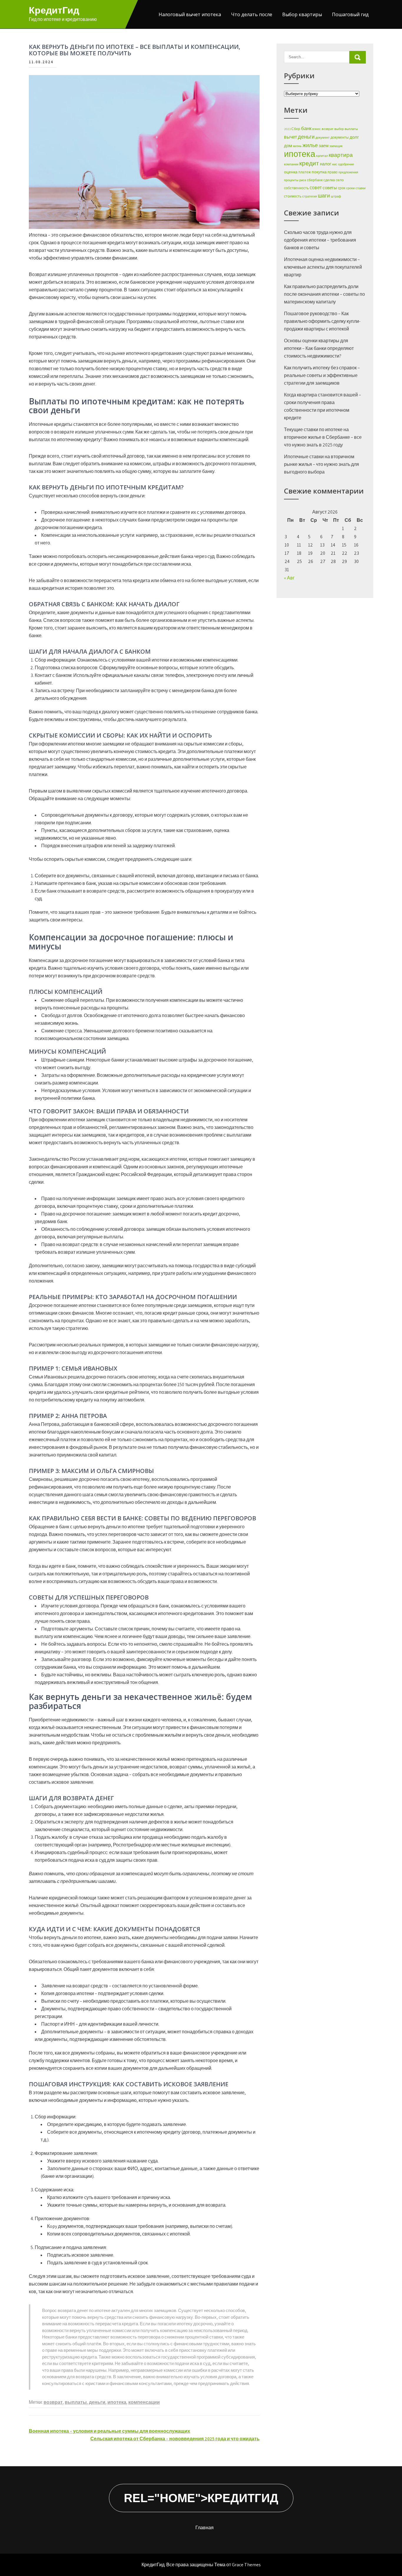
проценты (291, 180)
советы (330, 188)
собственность (296, 188)
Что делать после (252, 14)
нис (335, 164)
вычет (290, 137)
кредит (309, 163)
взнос (317, 129)
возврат (53, 2402)
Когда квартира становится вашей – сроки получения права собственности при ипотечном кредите (323, 406)
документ (323, 137)
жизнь (297, 146)
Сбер (296, 129)
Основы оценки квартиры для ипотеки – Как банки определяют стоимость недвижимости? (319, 348)
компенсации (144, 2402)
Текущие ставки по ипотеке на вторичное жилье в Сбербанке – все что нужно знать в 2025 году (323, 437)
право (333, 172)
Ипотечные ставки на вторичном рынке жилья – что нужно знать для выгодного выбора (322, 464)
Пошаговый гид (350, 14)
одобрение (346, 164)
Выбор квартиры (302, 14)
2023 (287, 129)
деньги (97, 2402)
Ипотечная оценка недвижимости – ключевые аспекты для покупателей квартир (323, 267)
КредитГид (54, 10)
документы (340, 137)
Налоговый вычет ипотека (190, 14)
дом (288, 146)
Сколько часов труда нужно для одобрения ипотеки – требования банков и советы (320, 240)
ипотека (117, 2402)
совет (316, 188)
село (340, 180)
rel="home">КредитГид (201, 2498)
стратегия (310, 196)
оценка (291, 172)
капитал (322, 156)
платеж (305, 172)
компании (291, 164)
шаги (324, 196)
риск (303, 180)
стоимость (293, 196)
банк (306, 128)
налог (325, 164)
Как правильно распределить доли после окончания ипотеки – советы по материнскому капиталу (324, 294)
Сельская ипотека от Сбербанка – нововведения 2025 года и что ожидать (175, 2439)
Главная (205, 2528)
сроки (350, 188)
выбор (339, 129)
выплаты (76, 2402)
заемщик (336, 146)
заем (324, 146)
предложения (348, 172)
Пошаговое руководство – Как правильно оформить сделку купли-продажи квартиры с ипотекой (322, 321)
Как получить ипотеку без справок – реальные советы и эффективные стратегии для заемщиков (322, 375)
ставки (361, 188)
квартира (341, 155)
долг (354, 137)
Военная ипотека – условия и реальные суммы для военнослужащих (109, 2431)
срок (342, 188)
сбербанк (315, 180)
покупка (319, 172)
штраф (336, 196)
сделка (329, 180)
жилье (310, 145)
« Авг (289, 578)
